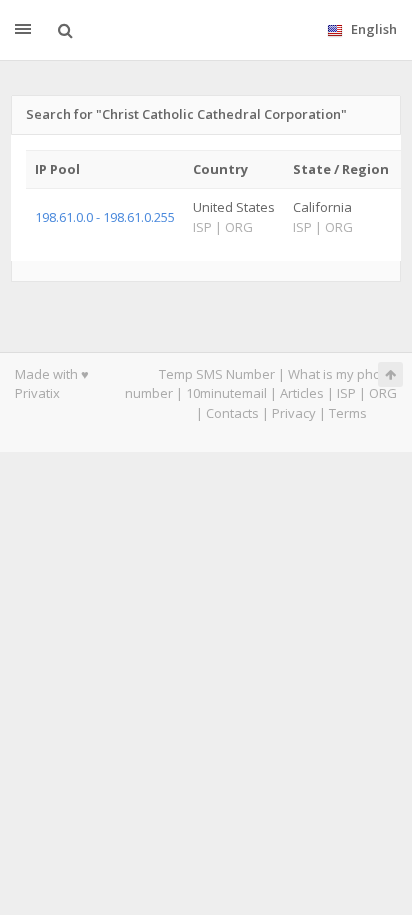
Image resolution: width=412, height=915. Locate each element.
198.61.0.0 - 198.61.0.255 (105, 217)
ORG (383, 393)
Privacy (294, 413)
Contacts (232, 413)
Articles (302, 393)
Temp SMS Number (217, 374)
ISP (346, 393)
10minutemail (226, 393)
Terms (348, 413)
